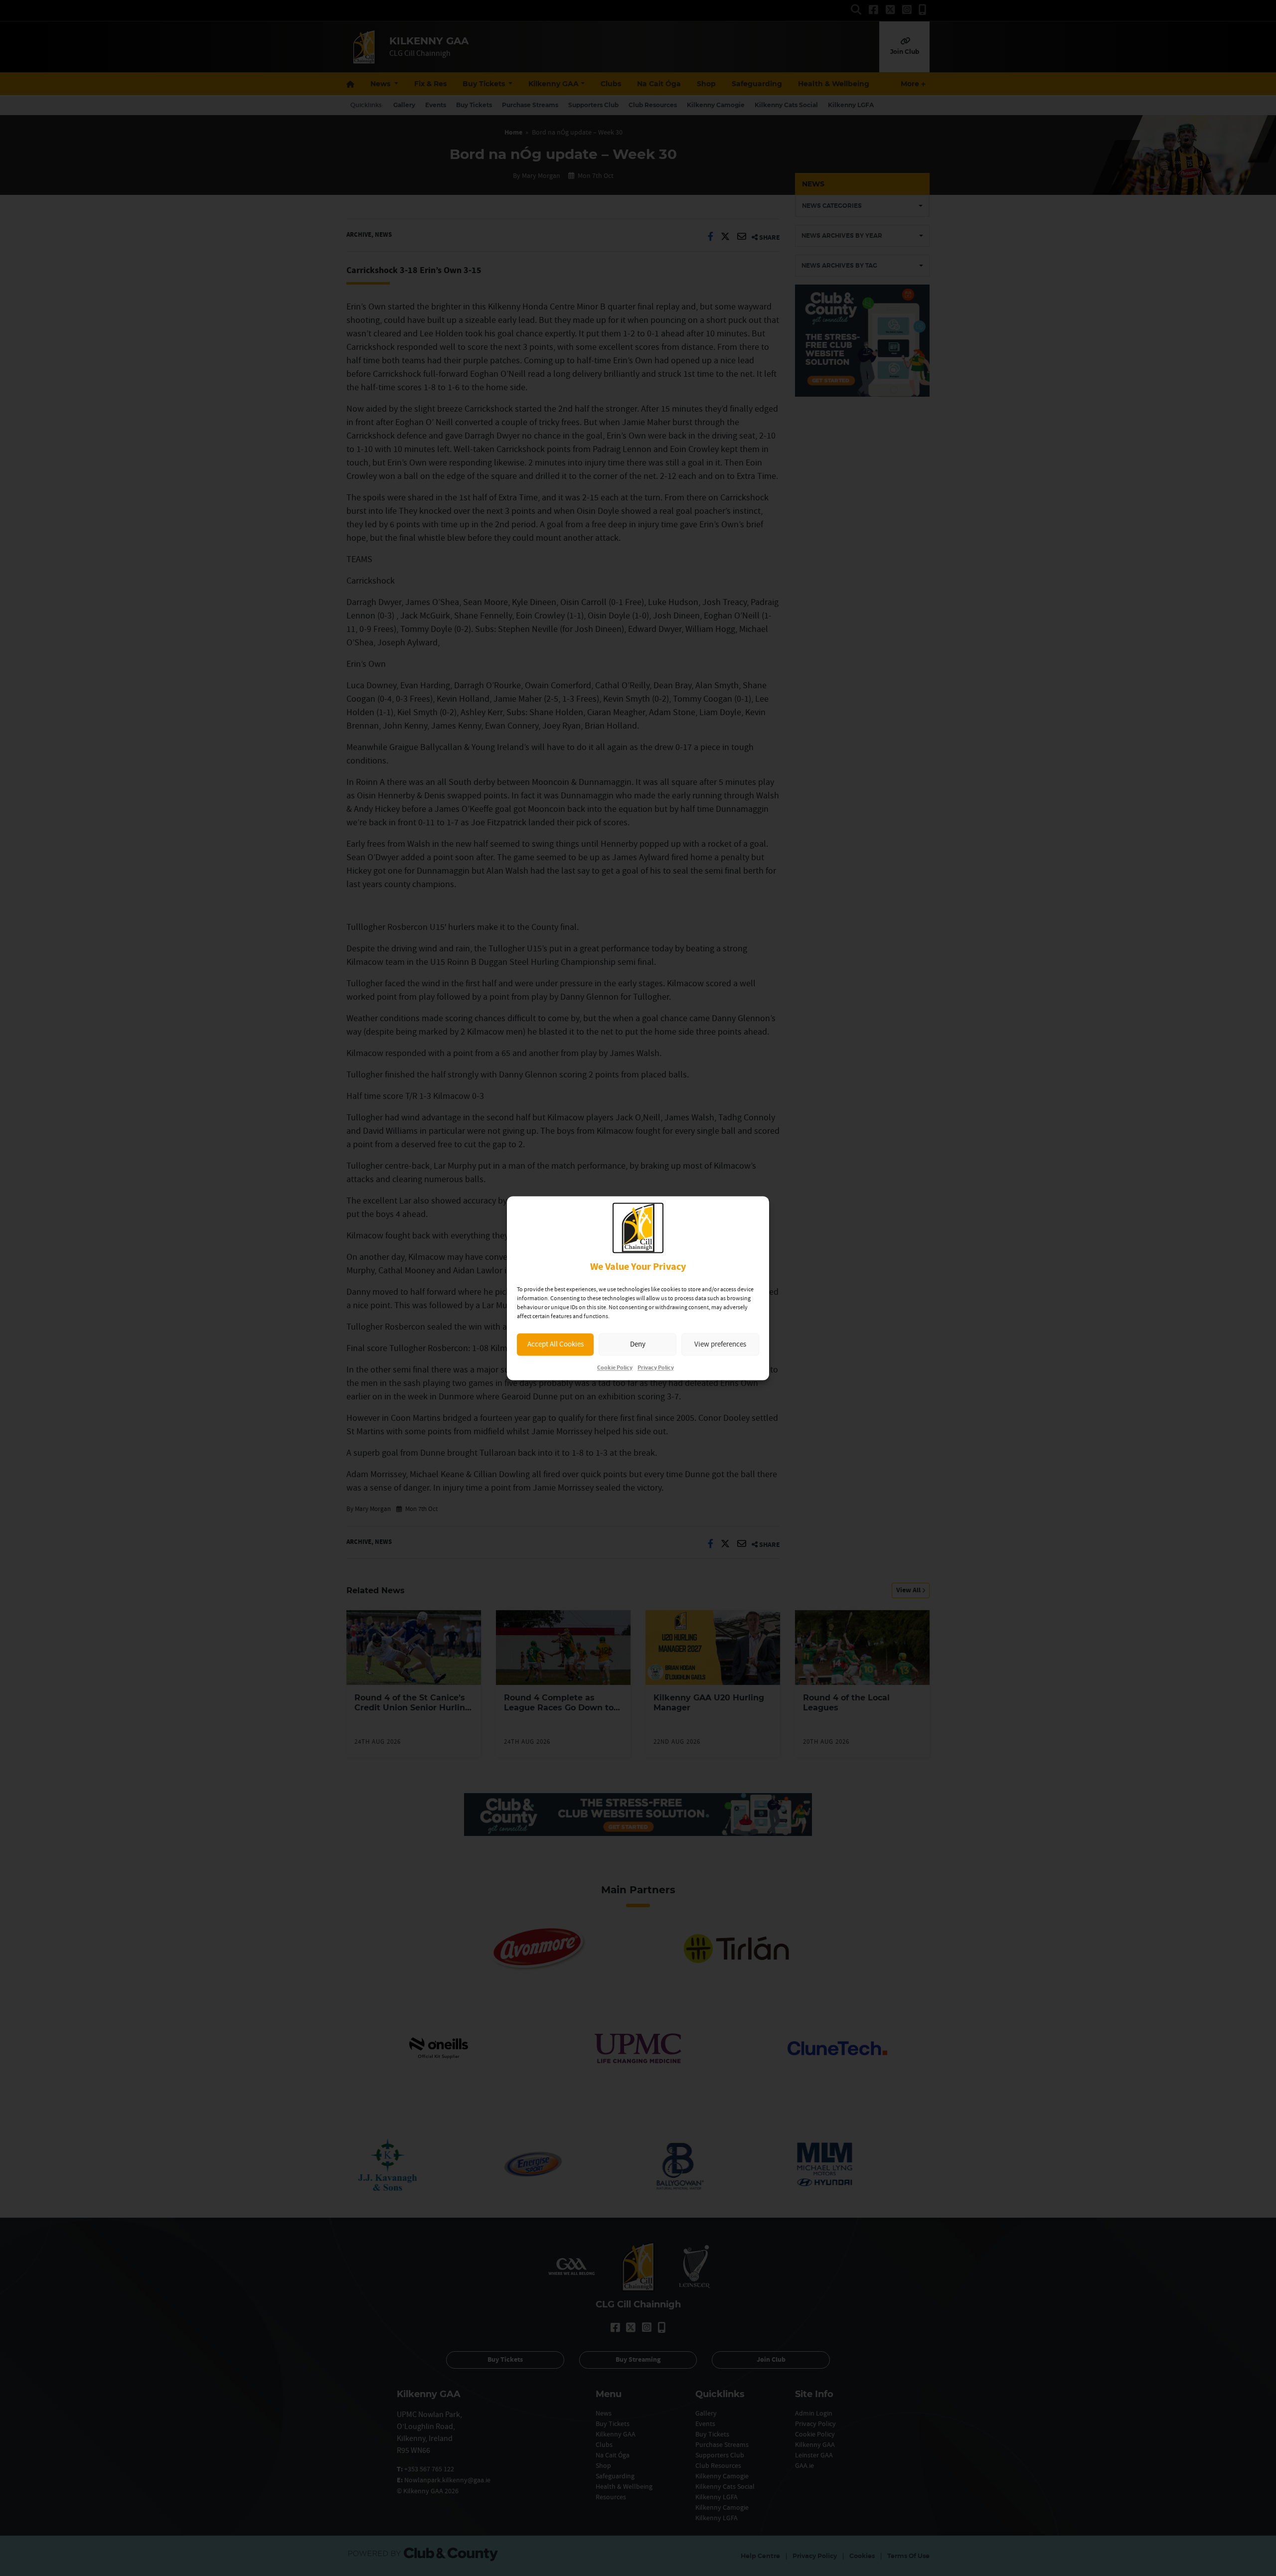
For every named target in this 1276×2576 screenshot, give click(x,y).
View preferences (720, 1344)
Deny (638, 1344)
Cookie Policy (615, 1368)
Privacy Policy (656, 1368)
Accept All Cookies (556, 1344)
